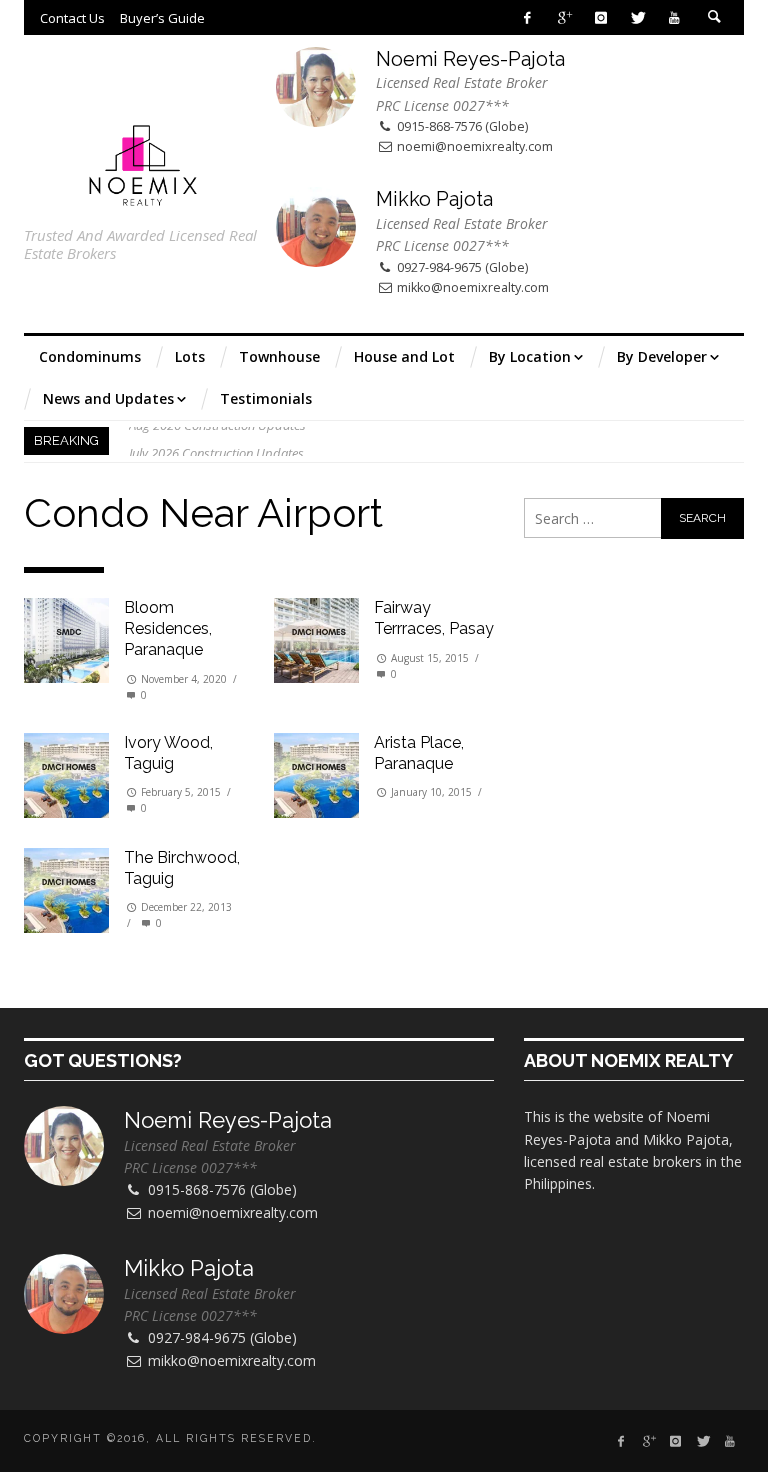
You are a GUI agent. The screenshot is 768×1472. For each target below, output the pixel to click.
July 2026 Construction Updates (216, 441)
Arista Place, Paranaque (419, 753)
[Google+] (564, 17)
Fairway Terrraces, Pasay (434, 618)
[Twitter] (637, 17)
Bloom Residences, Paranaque (168, 628)
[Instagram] (600, 17)
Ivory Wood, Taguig (168, 753)
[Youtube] (674, 17)
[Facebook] (527, 17)
